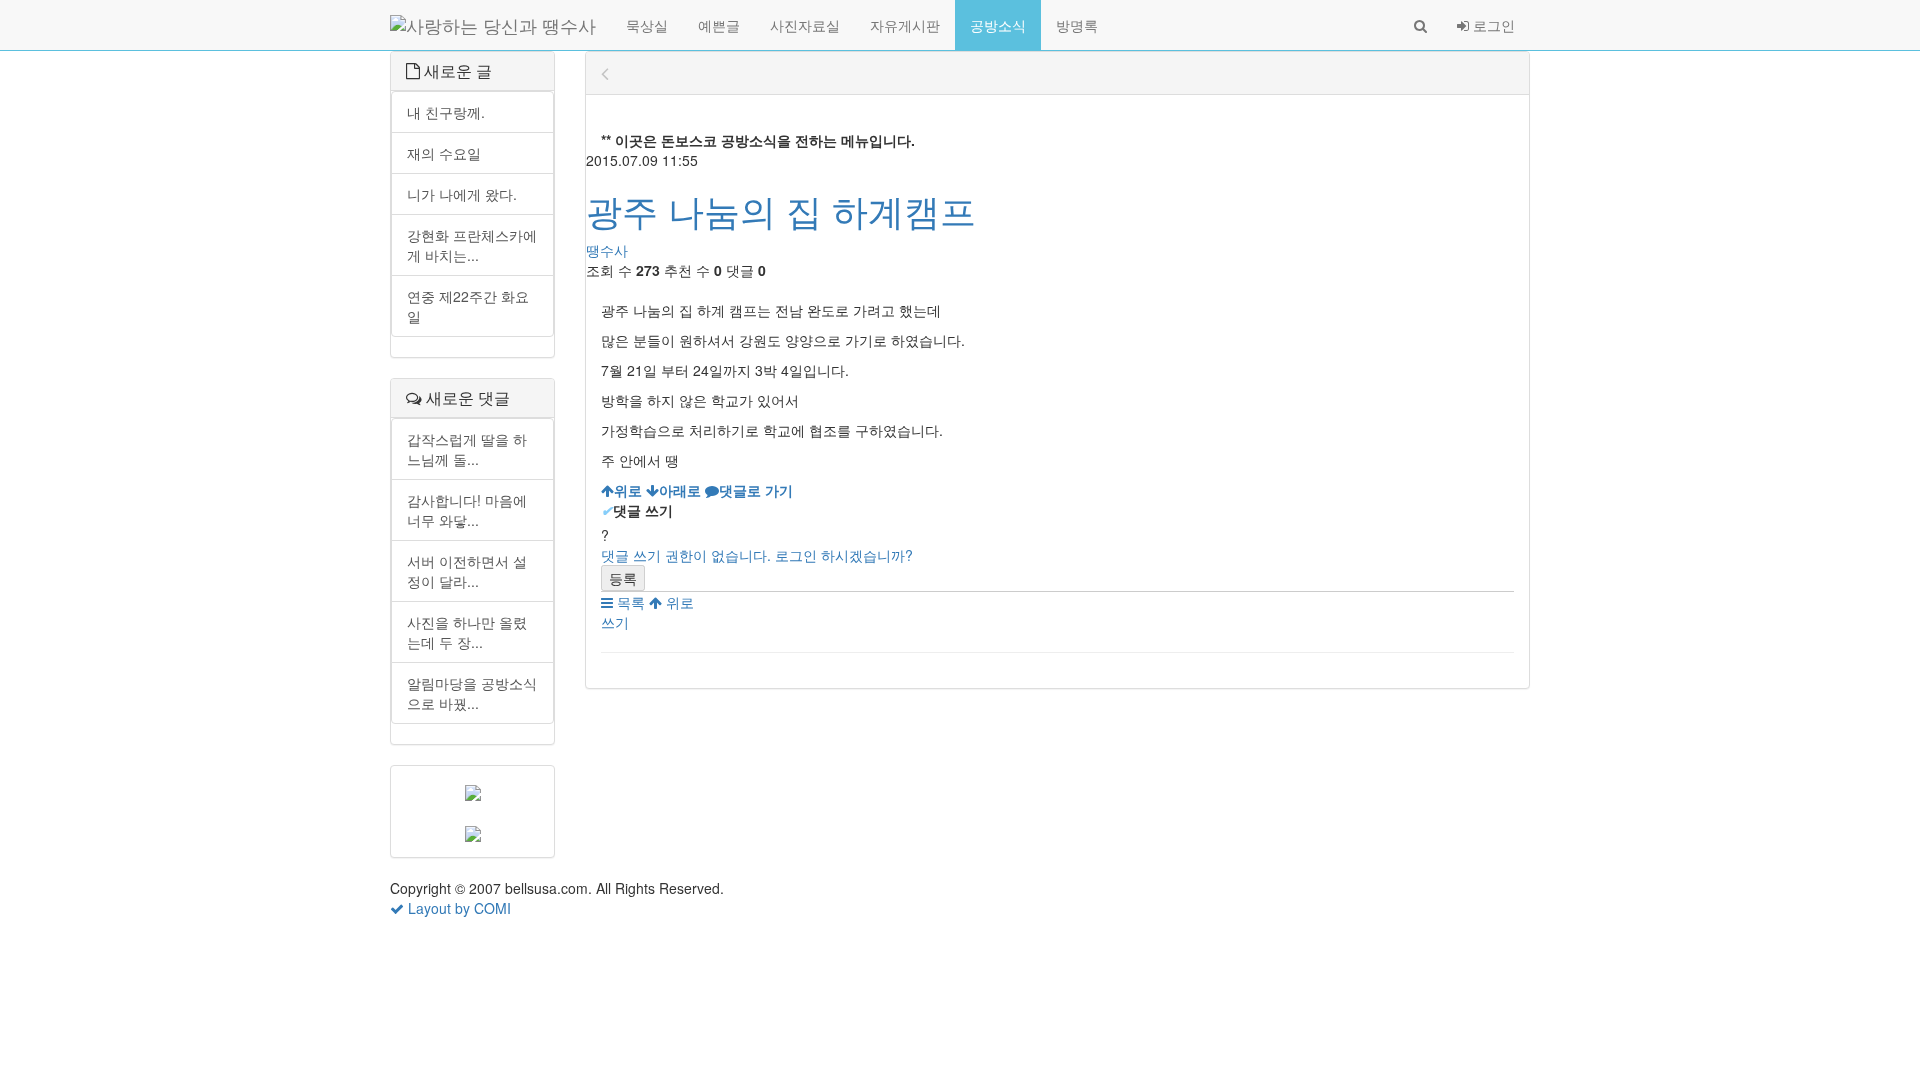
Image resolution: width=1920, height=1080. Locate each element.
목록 (629, 602)
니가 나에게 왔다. (462, 194)
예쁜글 (719, 25)
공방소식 (998, 25)
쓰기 (615, 622)
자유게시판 (905, 25)
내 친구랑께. (446, 112)
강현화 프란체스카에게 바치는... (472, 245)
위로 (678, 602)
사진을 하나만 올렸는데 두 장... (467, 632)
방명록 (1077, 25)
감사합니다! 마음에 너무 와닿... (467, 510)
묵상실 (647, 25)
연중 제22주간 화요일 (468, 306)
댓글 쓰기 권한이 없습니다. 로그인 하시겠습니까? (757, 555)
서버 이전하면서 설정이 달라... (467, 571)
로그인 (1492, 25)
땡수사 (607, 250)
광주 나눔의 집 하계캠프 (781, 209)
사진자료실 (805, 25)
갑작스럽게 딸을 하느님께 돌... (467, 449)
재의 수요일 (444, 153)
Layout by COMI (457, 908)
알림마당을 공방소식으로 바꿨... (472, 693)
